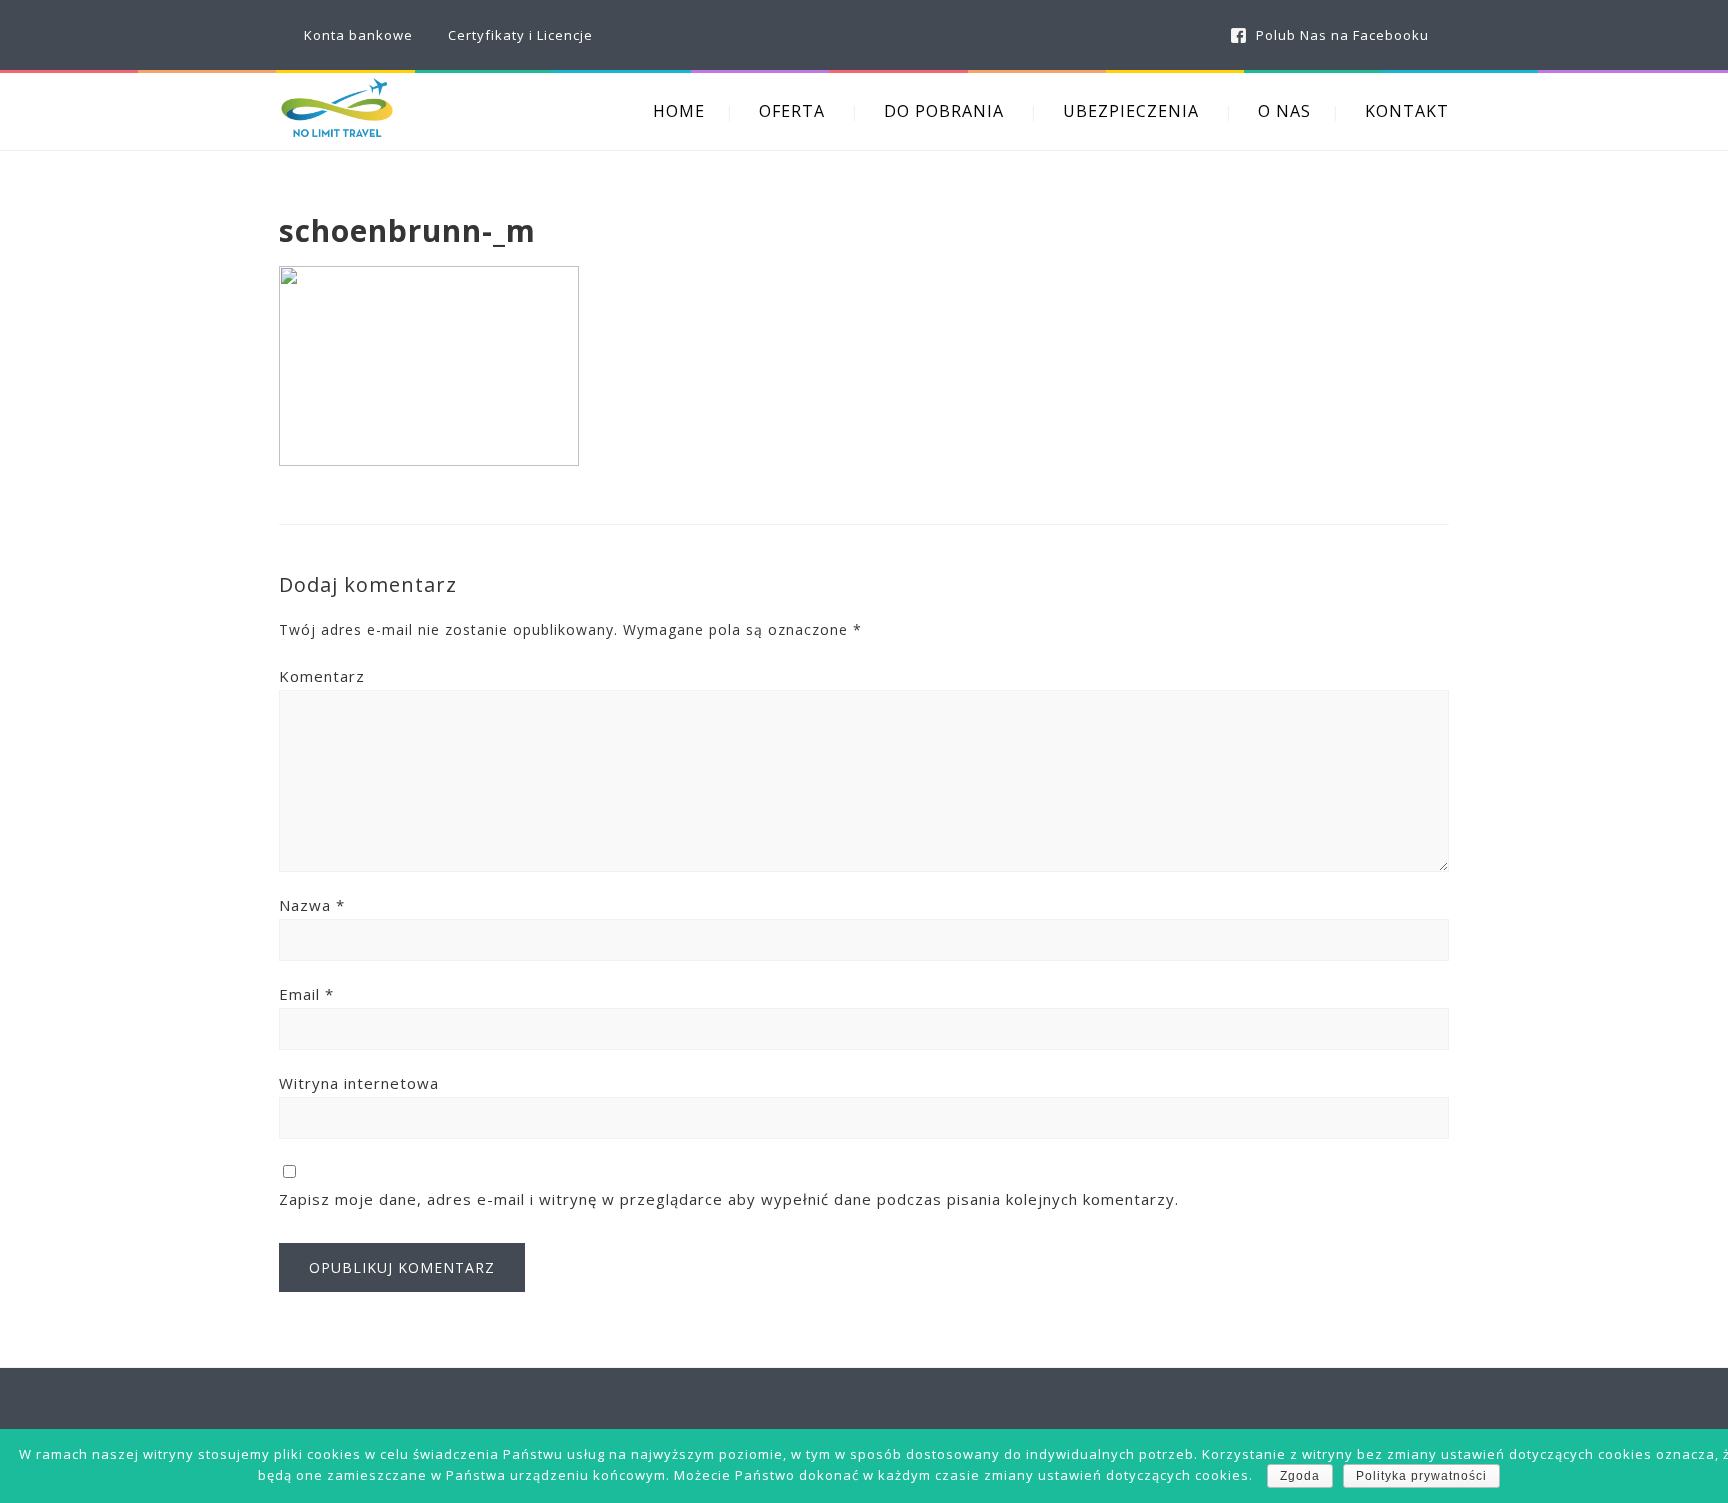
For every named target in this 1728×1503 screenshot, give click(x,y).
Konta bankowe (358, 35)
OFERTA (792, 111)
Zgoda (1300, 1476)
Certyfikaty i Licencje (520, 35)
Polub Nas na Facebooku (1342, 35)
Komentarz (322, 676)
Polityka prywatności (1421, 1476)
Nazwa (312, 905)
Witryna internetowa (359, 1083)
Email (306, 994)
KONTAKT (1407, 111)
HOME (679, 111)
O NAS (1284, 111)
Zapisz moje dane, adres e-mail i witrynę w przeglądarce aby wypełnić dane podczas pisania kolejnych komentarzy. (729, 1199)
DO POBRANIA (944, 111)
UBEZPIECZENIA (1131, 111)
